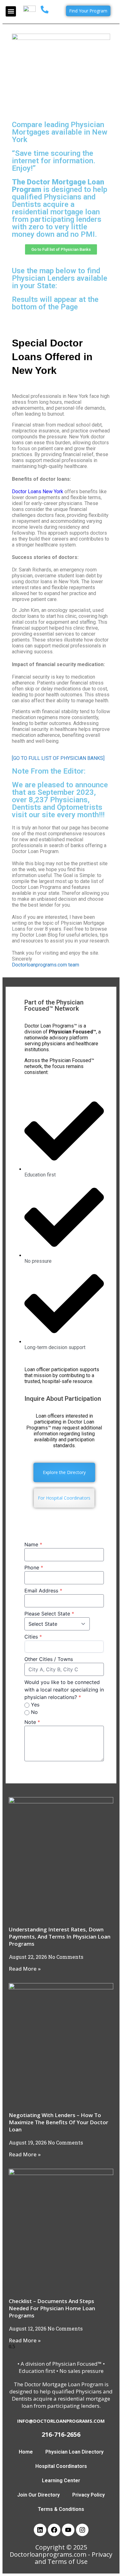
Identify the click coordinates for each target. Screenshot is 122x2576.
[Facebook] (54, 2530)
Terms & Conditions (61, 2509)
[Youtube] (68, 2530)
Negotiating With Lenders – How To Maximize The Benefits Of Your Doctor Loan (58, 2122)
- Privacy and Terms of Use (74, 2558)
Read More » (25, 1969)
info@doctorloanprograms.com (61, 2421)
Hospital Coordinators (61, 2466)
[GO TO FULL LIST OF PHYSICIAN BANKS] (58, 758)
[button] (11, 11)
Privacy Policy (89, 2495)
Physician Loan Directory (74, 2452)
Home (26, 2452)
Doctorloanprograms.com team (46, 965)
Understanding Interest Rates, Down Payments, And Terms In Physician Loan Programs (60, 1937)
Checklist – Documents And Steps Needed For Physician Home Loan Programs (52, 2308)
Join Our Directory (38, 2495)
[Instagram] (82, 2530)
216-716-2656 (61, 2434)
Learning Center (61, 2481)
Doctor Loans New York (38, 491)
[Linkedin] (40, 2530)
